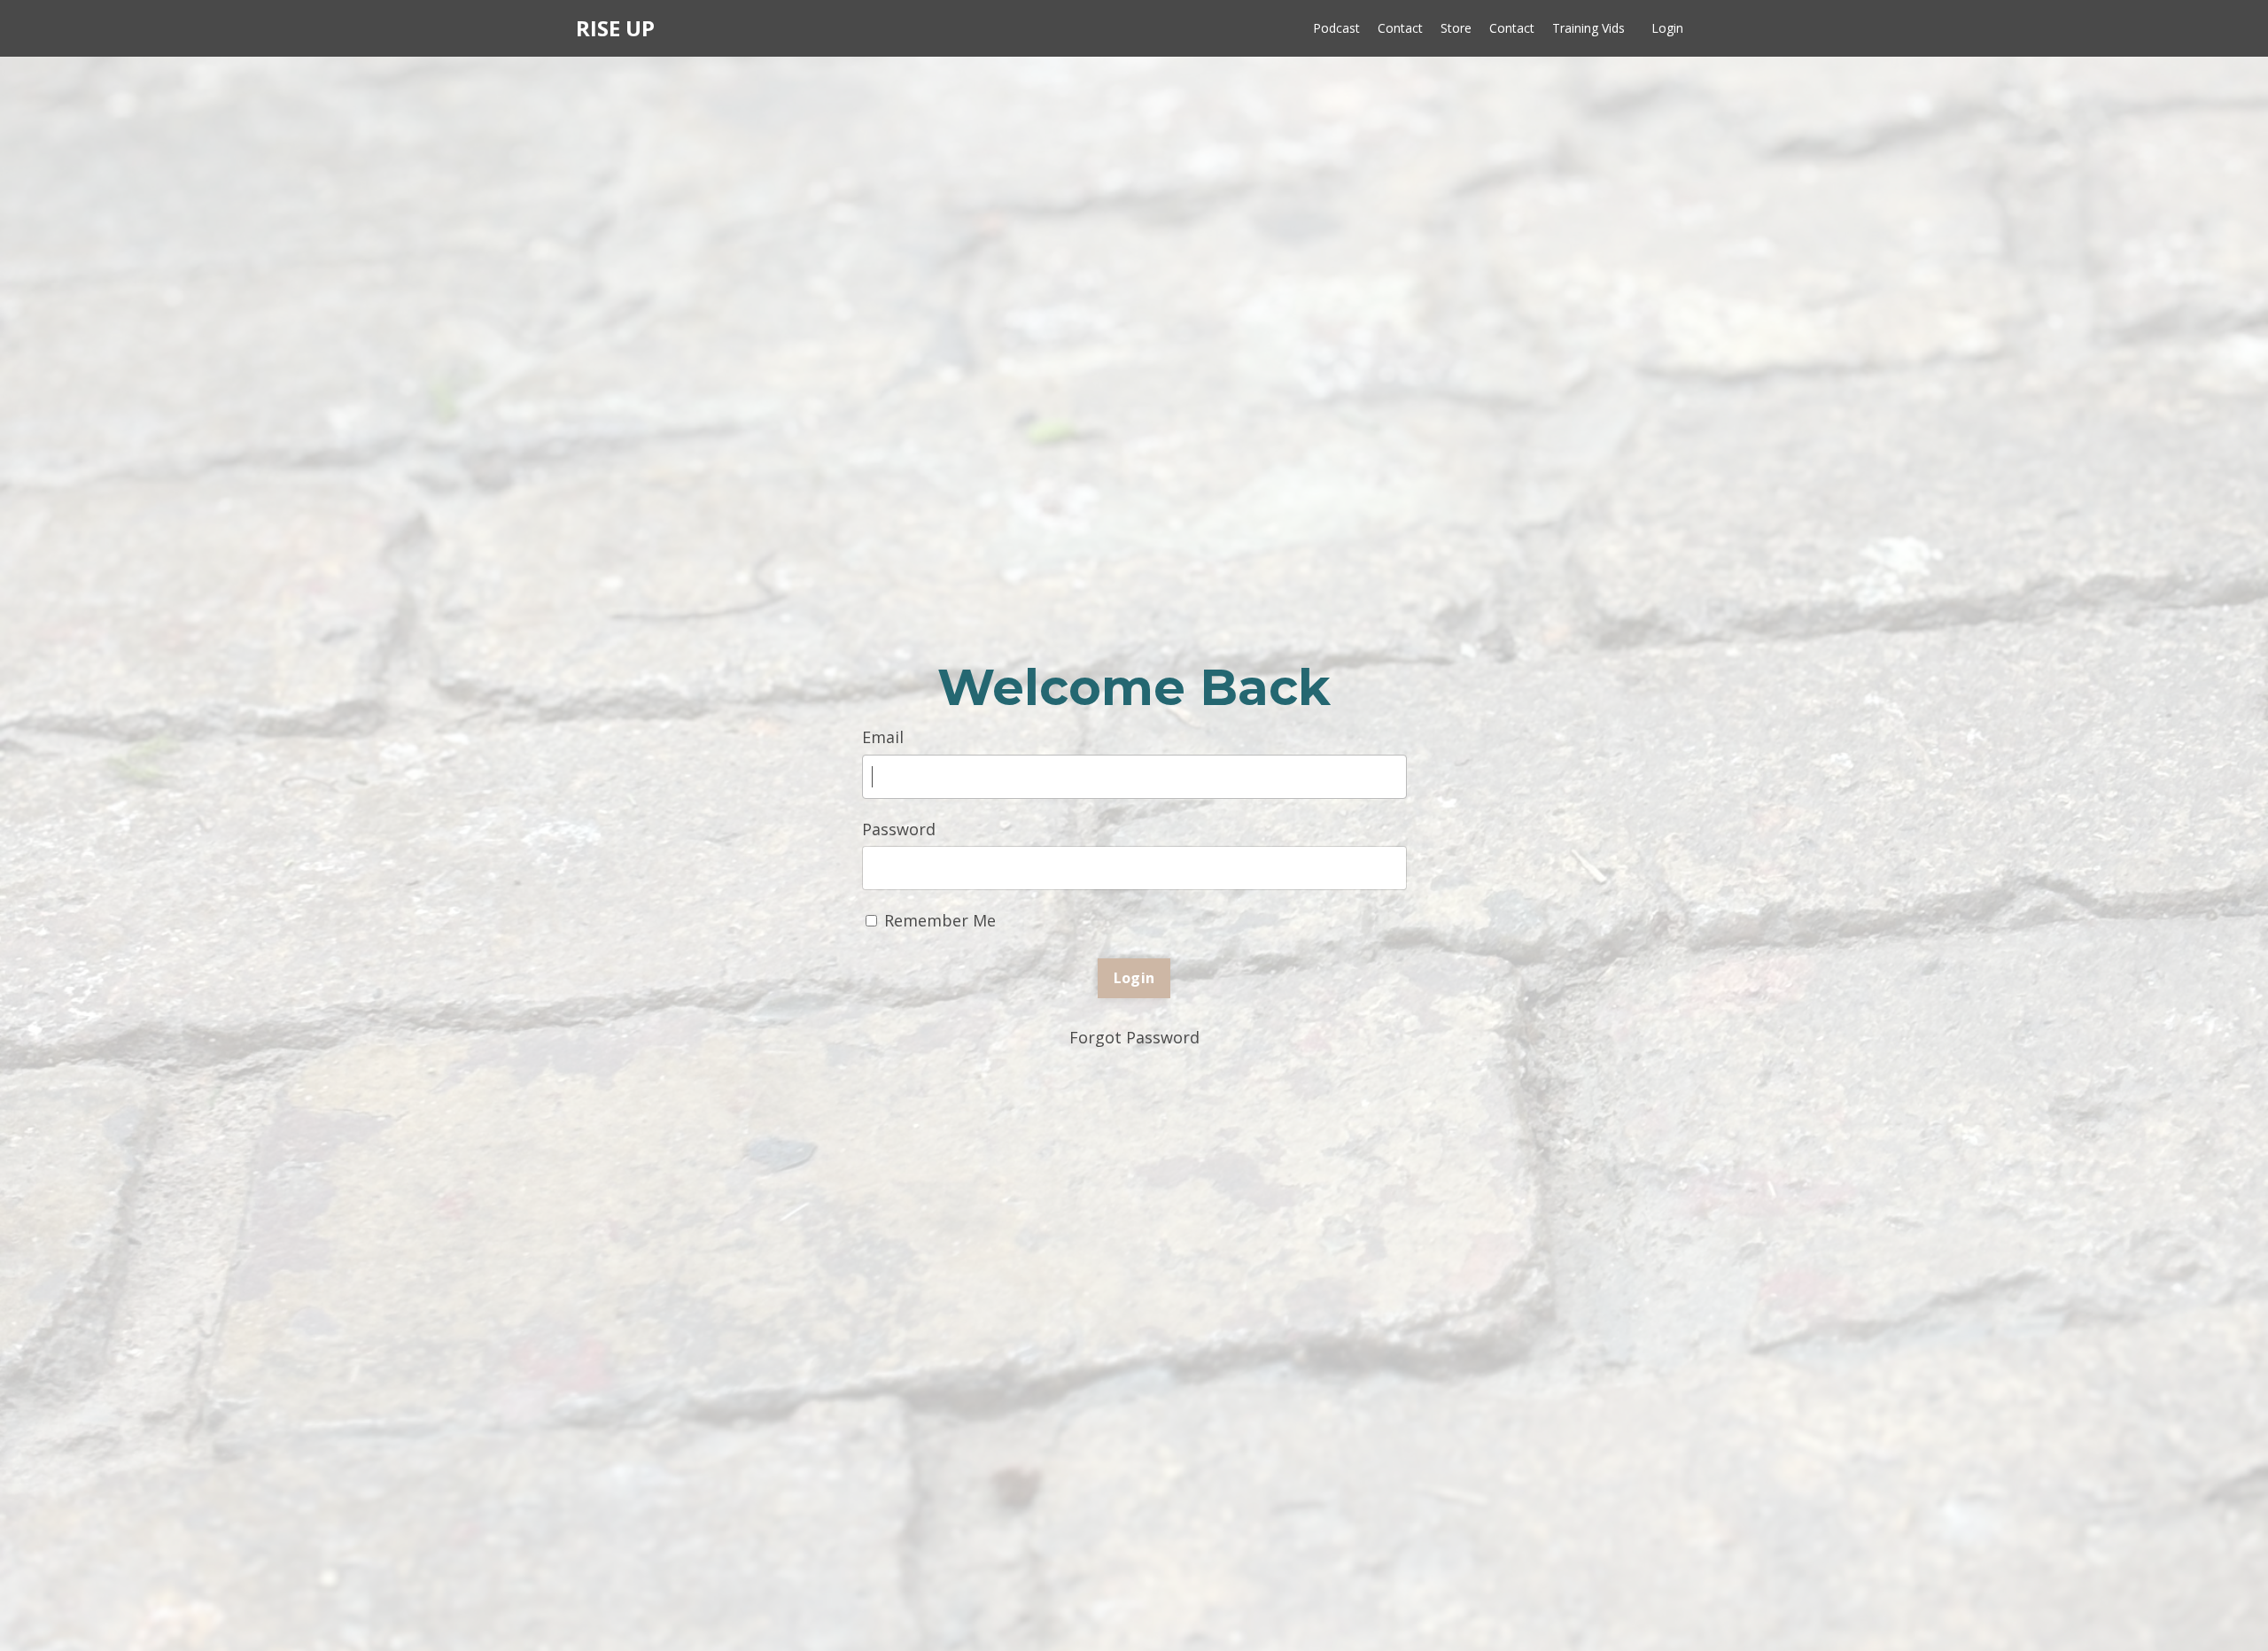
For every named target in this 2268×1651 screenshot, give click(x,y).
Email (883, 737)
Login (1667, 28)
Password (899, 829)
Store (1456, 28)
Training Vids (1588, 28)
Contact (1400, 28)
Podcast (1336, 28)
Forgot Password (1134, 1037)
